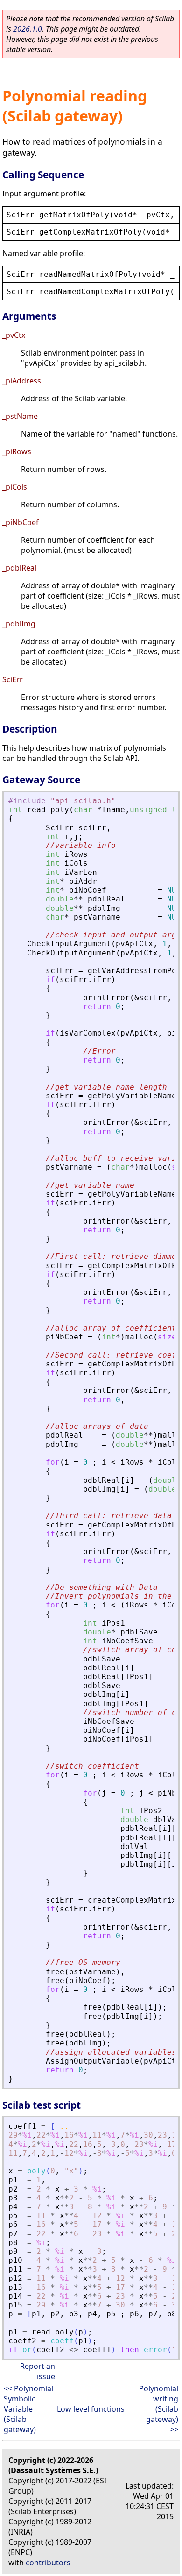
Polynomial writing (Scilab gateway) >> (159, 2409)
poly (36, 2171)
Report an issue (38, 2371)
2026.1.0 (28, 29)
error (155, 2350)
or (27, 2350)
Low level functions (91, 2409)
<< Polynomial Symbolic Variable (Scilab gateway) (28, 2409)
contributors (48, 2563)
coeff (62, 2341)
